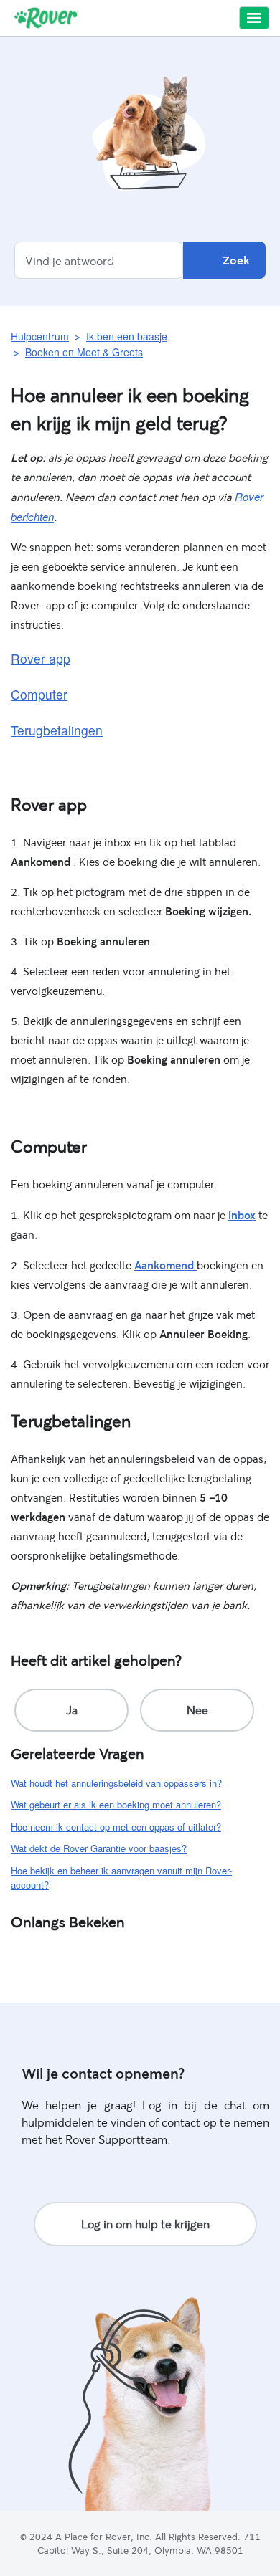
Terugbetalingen (57, 730)
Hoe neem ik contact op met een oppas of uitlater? (116, 1827)
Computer (39, 694)
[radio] (71, 1710)
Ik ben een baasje (127, 336)
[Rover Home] (46, 18)
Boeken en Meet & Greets (84, 352)
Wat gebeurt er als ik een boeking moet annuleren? (116, 1804)
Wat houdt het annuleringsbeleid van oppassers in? (116, 1783)
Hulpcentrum (40, 336)
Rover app (41, 658)
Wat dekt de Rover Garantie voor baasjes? (99, 1848)
